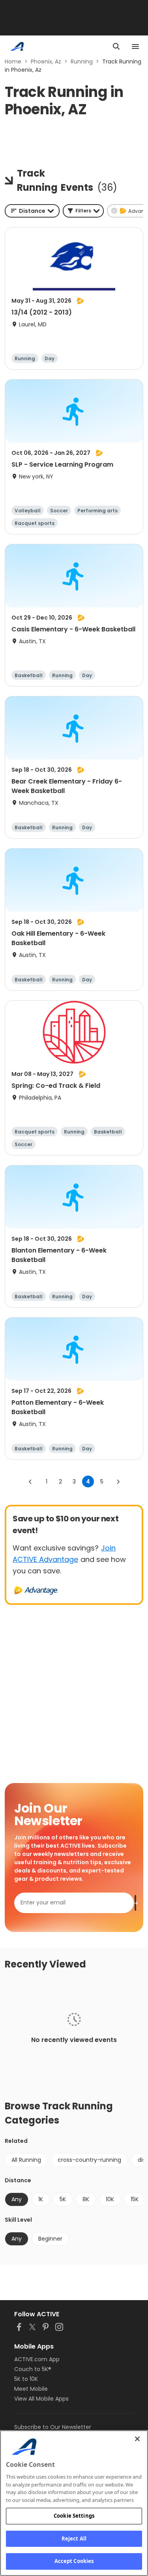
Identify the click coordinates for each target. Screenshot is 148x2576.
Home (13, 61)
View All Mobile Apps (41, 2399)
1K (41, 2199)
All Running (26, 2160)
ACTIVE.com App (37, 2359)
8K (86, 2199)
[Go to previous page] (30, 1482)
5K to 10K (26, 2379)
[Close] (137, 2439)
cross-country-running (89, 2160)
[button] (83, 211)
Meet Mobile (31, 2389)
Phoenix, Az (46, 61)
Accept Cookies (74, 2561)
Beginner (50, 2239)
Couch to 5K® (33, 2369)
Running (82, 61)
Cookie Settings (74, 2516)
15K (135, 2199)
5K (63, 2199)
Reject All (74, 2539)
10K (110, 2199)
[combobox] (32, 211)
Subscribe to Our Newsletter (53, 2427)
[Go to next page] (118, 1482)
